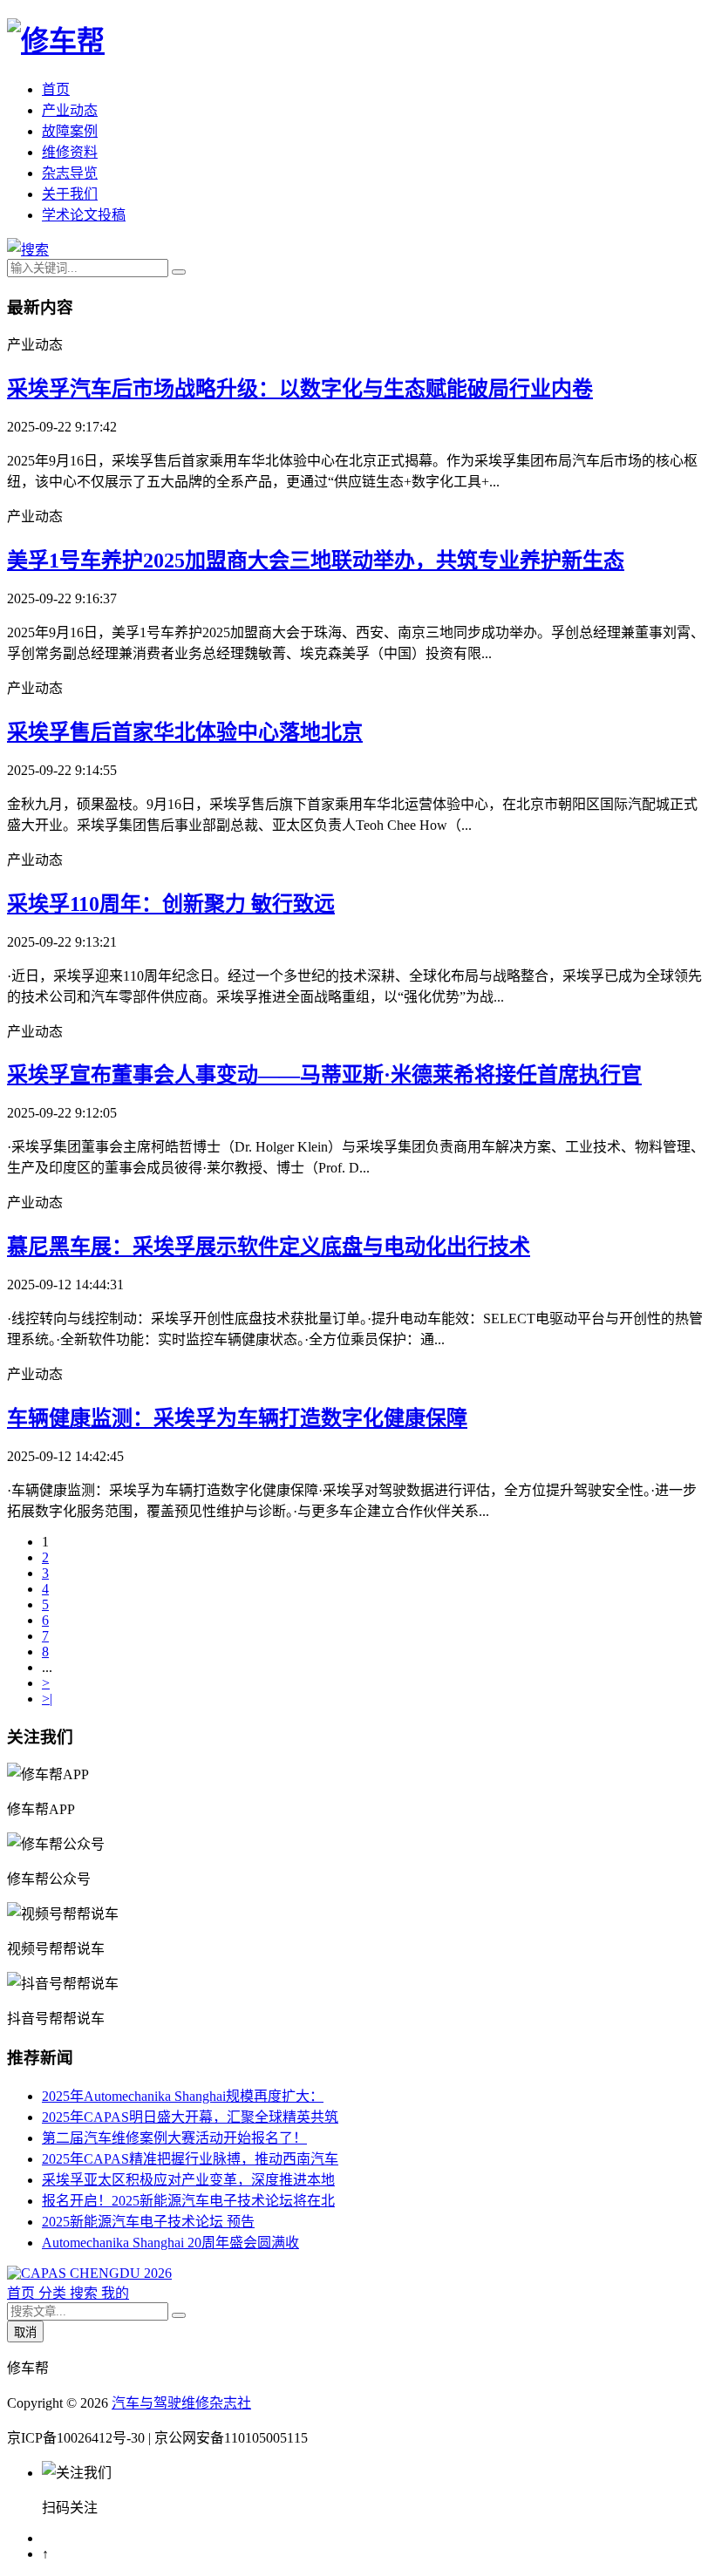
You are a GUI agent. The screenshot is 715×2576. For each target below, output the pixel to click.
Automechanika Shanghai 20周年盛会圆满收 (170, 2243)
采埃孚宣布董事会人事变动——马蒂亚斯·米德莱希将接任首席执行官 (324, 1075)
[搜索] (28, 250)
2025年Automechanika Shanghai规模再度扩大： (183, 2096)
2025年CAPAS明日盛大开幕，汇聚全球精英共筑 (190, 2117)
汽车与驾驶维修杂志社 (181, 2403)
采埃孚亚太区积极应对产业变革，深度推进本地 (188, 2180)
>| (47, 1699)
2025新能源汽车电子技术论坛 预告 (148, 2222)
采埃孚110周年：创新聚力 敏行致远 (171, 904)
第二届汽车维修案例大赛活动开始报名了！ (174, 2138)
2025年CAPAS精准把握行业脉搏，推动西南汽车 (190, 2159)
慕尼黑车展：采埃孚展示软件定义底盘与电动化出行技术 (269, 1247)
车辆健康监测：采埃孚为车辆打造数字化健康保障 (237, 1418)
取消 (25, 2332)
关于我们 (70, 194)
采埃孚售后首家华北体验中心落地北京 (185, 732)
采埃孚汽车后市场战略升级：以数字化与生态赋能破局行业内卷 (300, 389)
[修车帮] (56, 41)
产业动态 (70, 110)
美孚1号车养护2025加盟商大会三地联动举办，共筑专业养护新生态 (316, 561)
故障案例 (70, 131)
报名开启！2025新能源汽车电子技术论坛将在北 (188, 2201)
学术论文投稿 (84, 215)
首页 (56, 89)
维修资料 (70, 152)
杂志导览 (70, 173)
